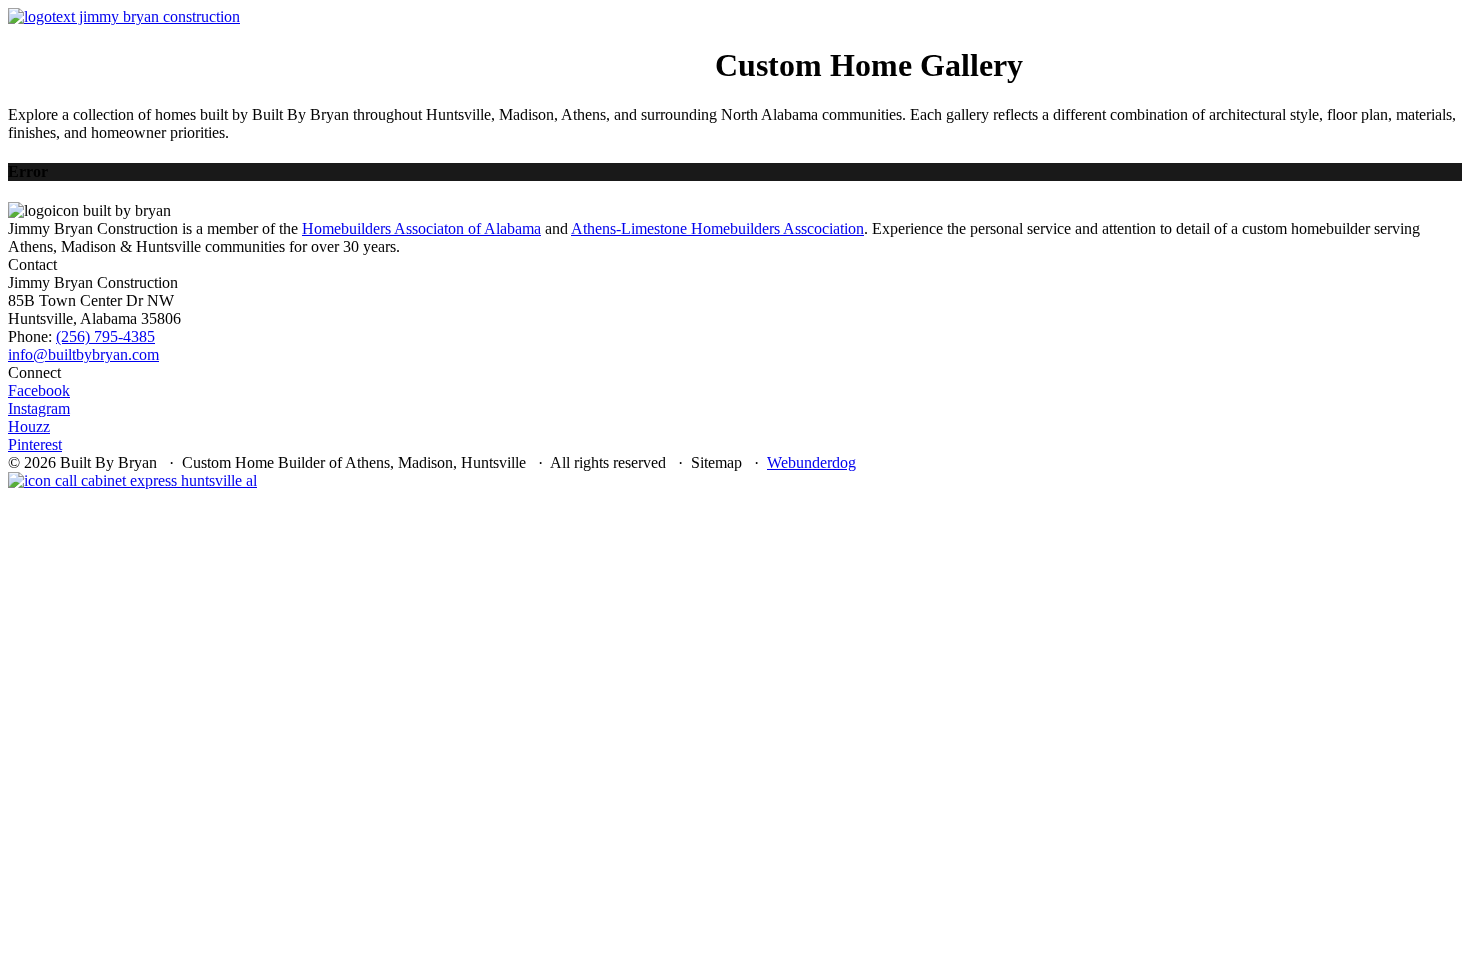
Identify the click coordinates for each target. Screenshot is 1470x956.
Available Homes (153, 48)
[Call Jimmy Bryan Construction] (132, 480)
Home (69, 48)
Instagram (39, 408)
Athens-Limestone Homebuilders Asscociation (717, 228)
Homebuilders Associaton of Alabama (421, 228)
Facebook (39, 390)
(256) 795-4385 (105, 336)
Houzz (29, 426)
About (341, 48)
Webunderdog (811, 462)
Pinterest (35, 444)
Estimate (680, 48)
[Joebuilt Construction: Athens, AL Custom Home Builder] (124, 16)
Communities (267, 48)
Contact (612, 48)
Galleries (540, 48)
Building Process (433, 48)
